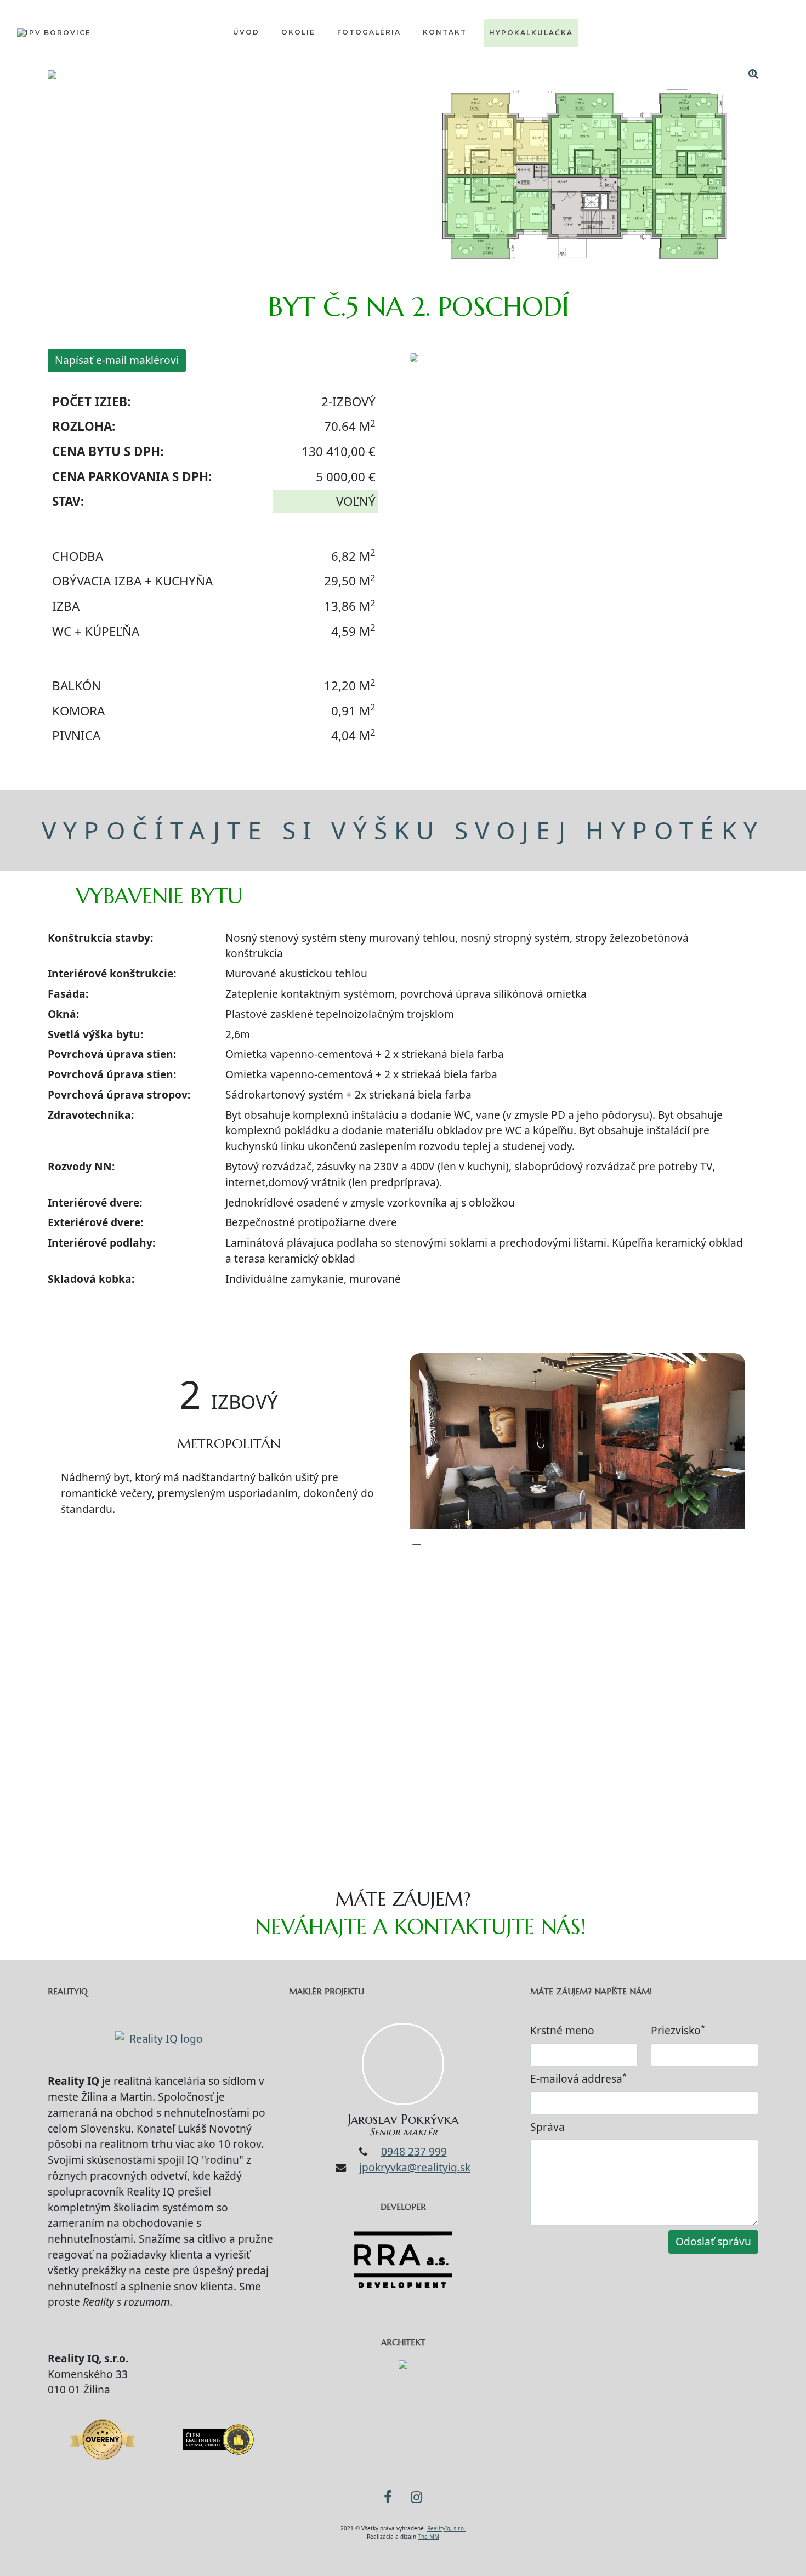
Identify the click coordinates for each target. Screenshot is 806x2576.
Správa (547, 2127)
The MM (428, 2537)
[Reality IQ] (162, 2034)
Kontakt (445, 32)
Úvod (246, 32)
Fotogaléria (369, 32)
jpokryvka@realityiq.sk (415, 2167)
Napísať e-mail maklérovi (117, 360)
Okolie (298, 32)
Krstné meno (562, 2030)
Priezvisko (678, 2030)
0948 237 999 (414, 2151)
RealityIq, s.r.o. (446, 2528)
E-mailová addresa (578, 2079)
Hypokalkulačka (531, 33)
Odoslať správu (713, 2241)
